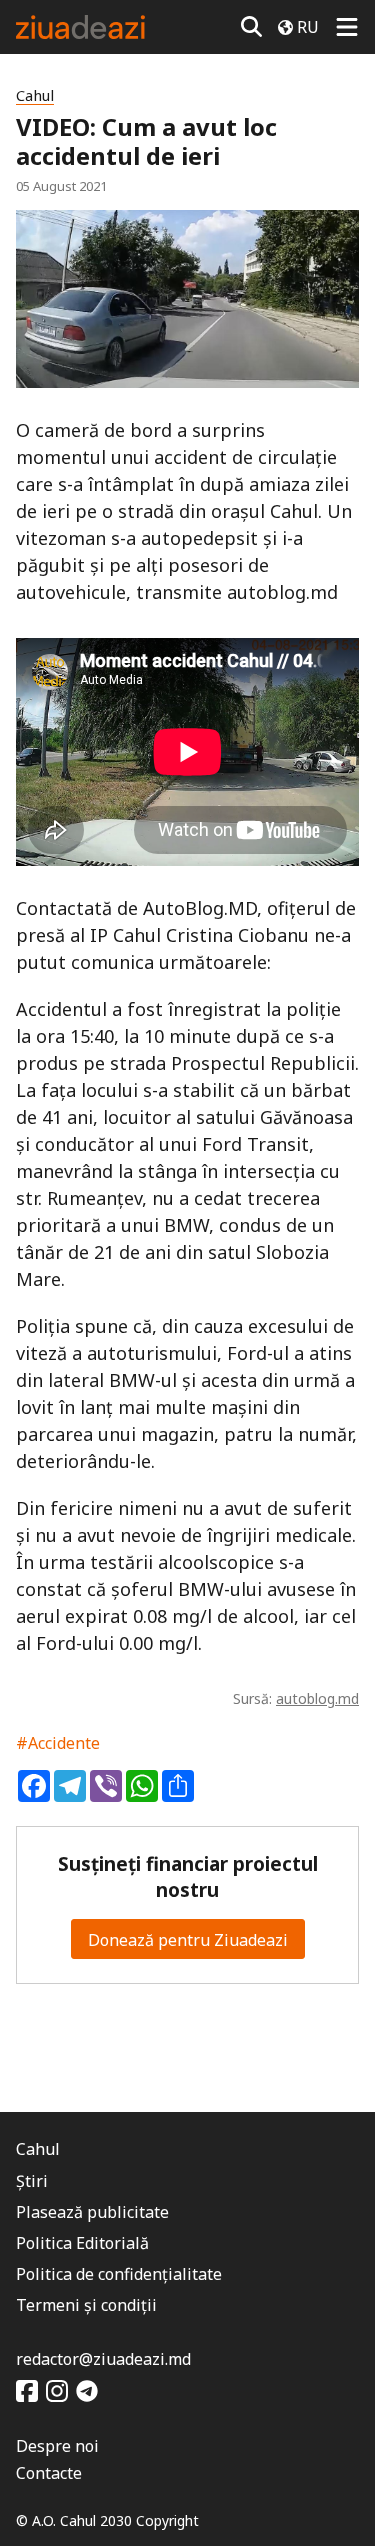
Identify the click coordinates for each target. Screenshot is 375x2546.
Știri (32, 2181)
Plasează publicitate (92, 2212)
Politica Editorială (82, 2243)
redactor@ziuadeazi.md (103, 2359)
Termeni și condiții (86, 2305)
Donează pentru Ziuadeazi (188, 1940)
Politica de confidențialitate (119, 2274)
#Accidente (58, 1743)
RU (308, 27)
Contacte (49, 2473)
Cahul (35, 95)
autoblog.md (317, 1698)
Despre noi (57, 2446)
